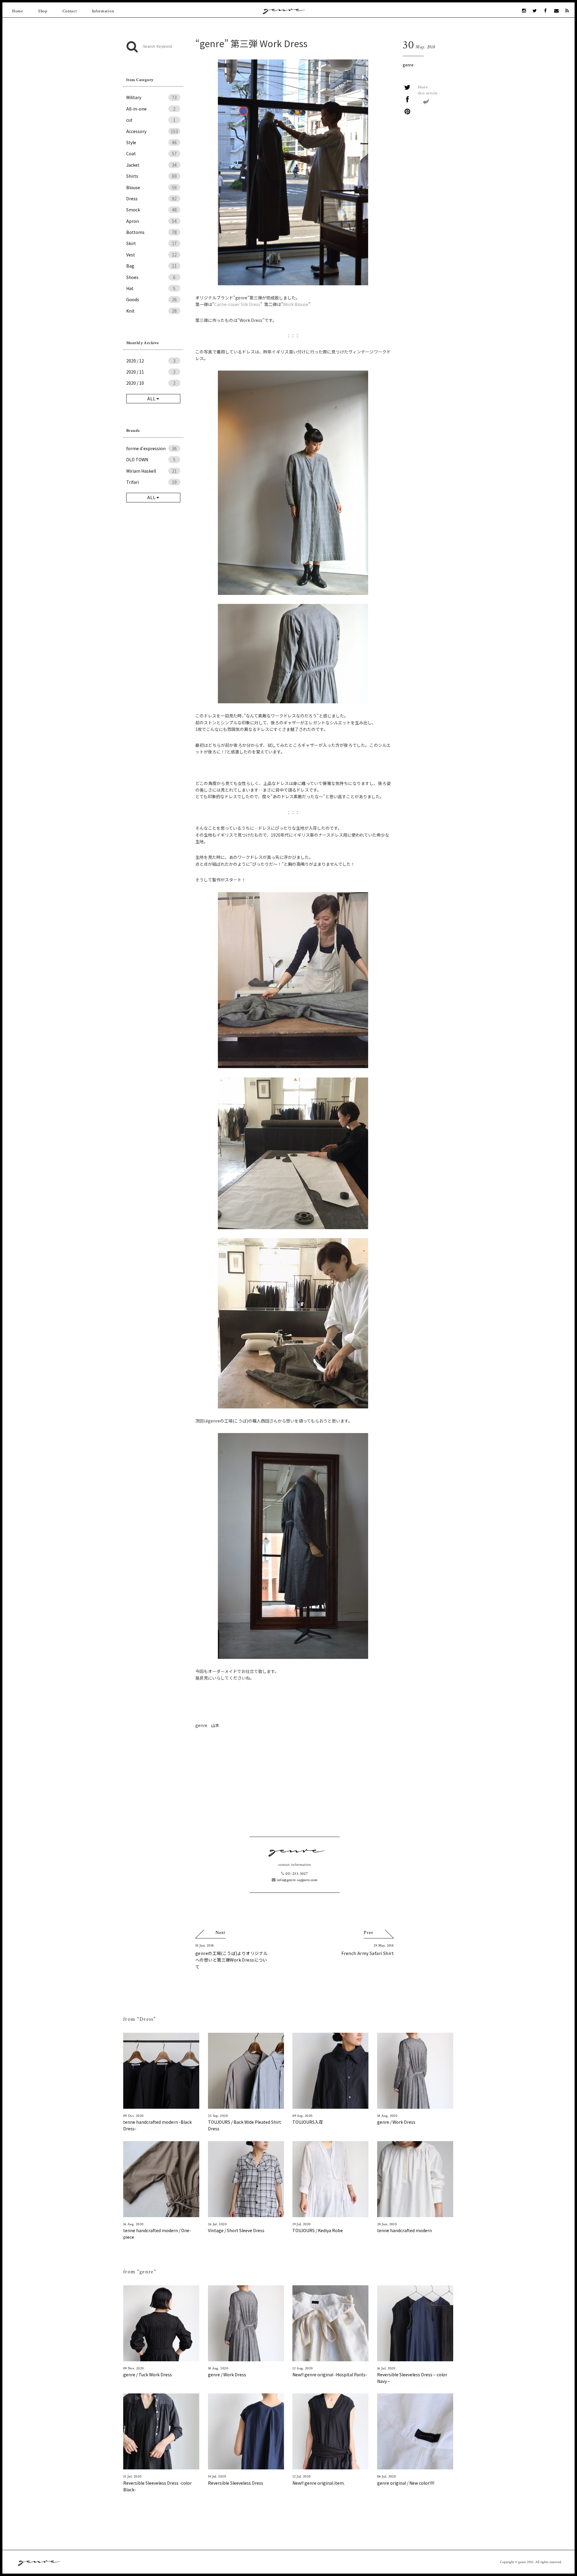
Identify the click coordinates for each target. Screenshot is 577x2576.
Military (151, 97)
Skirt (151, 243)
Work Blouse (296, 304)
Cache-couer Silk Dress (237, 304)
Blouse (151, 187)
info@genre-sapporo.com (296, 1880)
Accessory (152, 131)
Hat (151, 288)
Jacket (151, 165)
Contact (70, 11)
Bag (151, 266)
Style (151, 142)
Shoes (151, 277)
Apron (151, 221)
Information (103, 11)
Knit (151, 311)
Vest (151, 255)
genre (408, 65)
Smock (151, 210)
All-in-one (151, 109)
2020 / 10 (151, 383)
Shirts (151, 176)
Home (18, 11)
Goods (151, 299)
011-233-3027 (296, 1874)
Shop (43, 11)
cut (151, 120)
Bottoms (151, 232)
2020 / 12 (151, 361)
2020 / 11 (151, 372)
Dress (151, 199)
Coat (151, 153)
